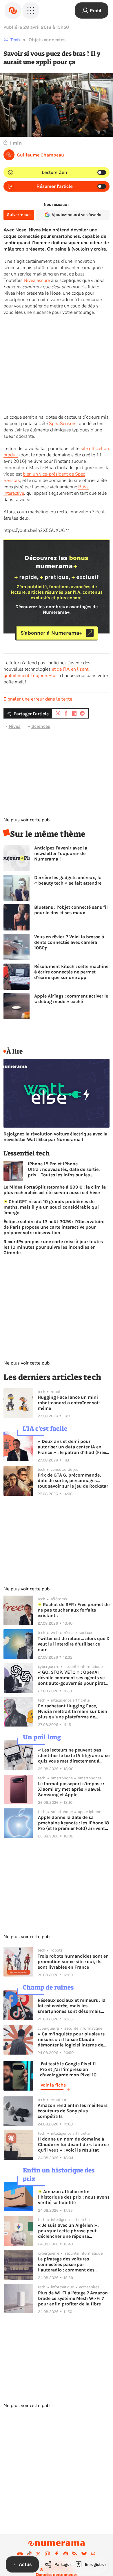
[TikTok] (29, 2554)
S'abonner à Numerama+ (51, 633)
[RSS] (75, 2554)
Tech (15, 40)
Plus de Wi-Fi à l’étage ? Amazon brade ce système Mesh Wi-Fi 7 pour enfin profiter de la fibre (73, 2298)
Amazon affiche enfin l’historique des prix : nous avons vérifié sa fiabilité (74, 2197)
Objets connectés (47, 40)
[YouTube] (20, 2554)
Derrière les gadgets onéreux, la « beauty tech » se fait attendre (68, 880)
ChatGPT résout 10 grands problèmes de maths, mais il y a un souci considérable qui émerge (51, 1207)
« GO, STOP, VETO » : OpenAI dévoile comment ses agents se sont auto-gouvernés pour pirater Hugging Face (74, 1678)
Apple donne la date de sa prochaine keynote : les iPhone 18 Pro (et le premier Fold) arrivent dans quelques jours (73, 1823)
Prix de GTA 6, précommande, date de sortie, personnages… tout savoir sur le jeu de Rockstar (73, 1480)
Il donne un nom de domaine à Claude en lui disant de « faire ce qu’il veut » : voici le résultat (73, 2144)
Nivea (15, 726)
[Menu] (31, 10)
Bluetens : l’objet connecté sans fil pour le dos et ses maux (71, 910)
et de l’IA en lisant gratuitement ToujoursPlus (46, 672)
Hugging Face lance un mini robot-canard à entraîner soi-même (69, 1403)
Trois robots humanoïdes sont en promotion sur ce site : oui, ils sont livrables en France (73, 1962)
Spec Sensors (63, 424)
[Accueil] (13, 10)
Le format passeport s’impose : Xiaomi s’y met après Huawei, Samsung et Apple (71, 1789)
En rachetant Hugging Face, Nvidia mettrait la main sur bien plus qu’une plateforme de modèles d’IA (73, 1711)
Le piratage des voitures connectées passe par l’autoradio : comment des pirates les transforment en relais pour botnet (74, 2264)
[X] (38, 2554)
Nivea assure (37, 280)
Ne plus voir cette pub (27, 820)
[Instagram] (48, 2554)
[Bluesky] (84, 2554)
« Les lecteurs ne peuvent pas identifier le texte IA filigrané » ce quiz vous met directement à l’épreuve (74, 1755)
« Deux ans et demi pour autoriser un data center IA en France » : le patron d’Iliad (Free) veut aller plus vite (73, 1447)
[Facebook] (57, 2554)
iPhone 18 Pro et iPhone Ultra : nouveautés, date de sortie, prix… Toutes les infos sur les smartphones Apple (64, 1169)
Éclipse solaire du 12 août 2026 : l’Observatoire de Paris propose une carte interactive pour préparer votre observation (54, 1227)
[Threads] (93, 2554)
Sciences (41, 726)
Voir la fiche (53, 2085)
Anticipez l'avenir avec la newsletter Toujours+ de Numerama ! (61, 853)
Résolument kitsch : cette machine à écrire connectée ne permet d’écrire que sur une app (71, 972)
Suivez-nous (19, 215)
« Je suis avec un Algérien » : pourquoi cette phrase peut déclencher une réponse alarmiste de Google (69, 2231)
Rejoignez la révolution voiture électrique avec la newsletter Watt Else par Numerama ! (55, 1137)
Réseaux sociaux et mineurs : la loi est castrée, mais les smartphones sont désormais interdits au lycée (72, 2006)
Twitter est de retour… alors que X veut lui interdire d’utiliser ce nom (74, 1644)
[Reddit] (66, 2554)
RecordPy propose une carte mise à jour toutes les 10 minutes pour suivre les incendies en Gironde (53, 1247)
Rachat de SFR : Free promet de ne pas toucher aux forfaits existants (74, 1610)
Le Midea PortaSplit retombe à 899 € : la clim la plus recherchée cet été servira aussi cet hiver (55, 1190)
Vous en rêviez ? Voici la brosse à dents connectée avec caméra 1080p (69, 942)
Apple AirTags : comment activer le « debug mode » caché (71, 999)
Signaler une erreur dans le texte (38, 699)
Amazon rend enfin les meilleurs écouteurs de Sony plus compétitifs (73, 2111)
